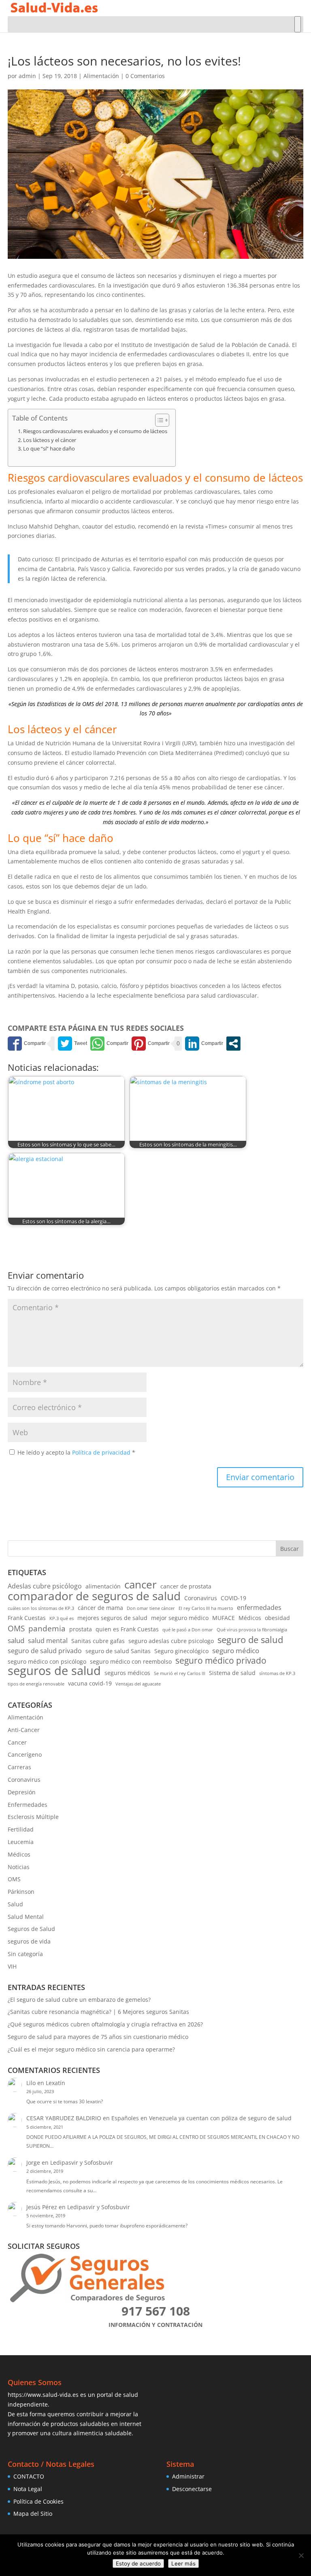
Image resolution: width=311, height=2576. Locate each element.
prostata (81, 1629)
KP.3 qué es (62, 1618)
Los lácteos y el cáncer (50, 440)
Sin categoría (25, 1954)
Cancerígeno (25, 1754)
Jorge (33, 2163)
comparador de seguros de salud (94, 1596)
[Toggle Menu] (298, 24)
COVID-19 (233, 1598)
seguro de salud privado (45, 1651)
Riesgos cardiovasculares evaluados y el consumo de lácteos (95, 431)
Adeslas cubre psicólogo (45, 1586)
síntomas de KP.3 (277, 1673)
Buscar (290, 1549)
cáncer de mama (100, 1608)
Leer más (183, 2563)
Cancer (17, 1742)
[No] (301, 2555)
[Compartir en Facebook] (27, 1044)
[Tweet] (72, 1044)
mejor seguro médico (180, 1618)
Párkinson (21, 1892)
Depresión (22, 1792)
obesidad (277, 1618)
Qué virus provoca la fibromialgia (252, 1630)
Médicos (250, 1618)
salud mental (48, 1641)
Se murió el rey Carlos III (180, 1673)
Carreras (19, 1767)
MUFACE (224, 1618)
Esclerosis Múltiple (33, 1817)
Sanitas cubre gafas (98, 1641)
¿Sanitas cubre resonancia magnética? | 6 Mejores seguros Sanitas (98, 2012)
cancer (141, 1585)
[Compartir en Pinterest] (151, 1044)
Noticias (19, 1867)
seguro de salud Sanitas (118, 1651)
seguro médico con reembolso (131, 1661)
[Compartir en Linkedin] (204, 1044)
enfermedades (259, 1607)
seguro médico (236, 1651)
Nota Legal (28, 2489)
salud (16, 1640)
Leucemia (21, 1842)
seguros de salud (54, 1671)
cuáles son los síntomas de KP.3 (41, 1608)
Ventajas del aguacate (138, 1684)
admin (27, 76)
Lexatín (55, 2083)
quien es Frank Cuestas (127, 1629)
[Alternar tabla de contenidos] (158, 420)
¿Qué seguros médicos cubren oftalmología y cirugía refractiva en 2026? (105, 2024)
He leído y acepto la (76, 1452)
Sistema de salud (232, 1673)
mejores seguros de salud (112, 1618)
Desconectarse (192, 2489)
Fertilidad (21, 1829)
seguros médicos (127, 1673)
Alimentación (101, 76)
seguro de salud (250, 1640)
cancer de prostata (186, 1586)
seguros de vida (29, 1941)
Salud (15, 1904)
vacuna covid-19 (90, 1683)
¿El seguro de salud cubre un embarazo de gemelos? (79, 2000)
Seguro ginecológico (181, 1651)
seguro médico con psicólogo (47, 1661)
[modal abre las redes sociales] (233, 1044)
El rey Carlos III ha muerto (206, 1608)
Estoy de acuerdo (138, 2563)
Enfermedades (28, 1805)
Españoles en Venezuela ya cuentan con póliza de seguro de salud (201, 2118)
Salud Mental (26, 1917)
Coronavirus (201, 1598)
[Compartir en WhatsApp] (109, 1044)
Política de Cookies (38, 2501)
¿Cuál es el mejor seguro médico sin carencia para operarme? (91, 2049)
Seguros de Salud (31, 1929)
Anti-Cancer (24, 1730)
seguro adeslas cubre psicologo (171, 1641)
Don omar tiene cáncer (151, 1608)
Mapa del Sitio (33, 2514)
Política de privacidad (102, 1452)
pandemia (47, 1629)
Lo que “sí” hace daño (49, 449)
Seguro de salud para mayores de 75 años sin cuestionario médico (98, 2037)
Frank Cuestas (27, 1618)
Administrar (188, 2476)
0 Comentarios (145, 76)
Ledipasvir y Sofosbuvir (82, 2163)
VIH (12, 1966)
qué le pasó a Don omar (188, 1630)
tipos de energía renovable (36, 1684)
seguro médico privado (221, 1661)
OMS (16, 1629)
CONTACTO (29, 2476)
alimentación (103, 1586)
